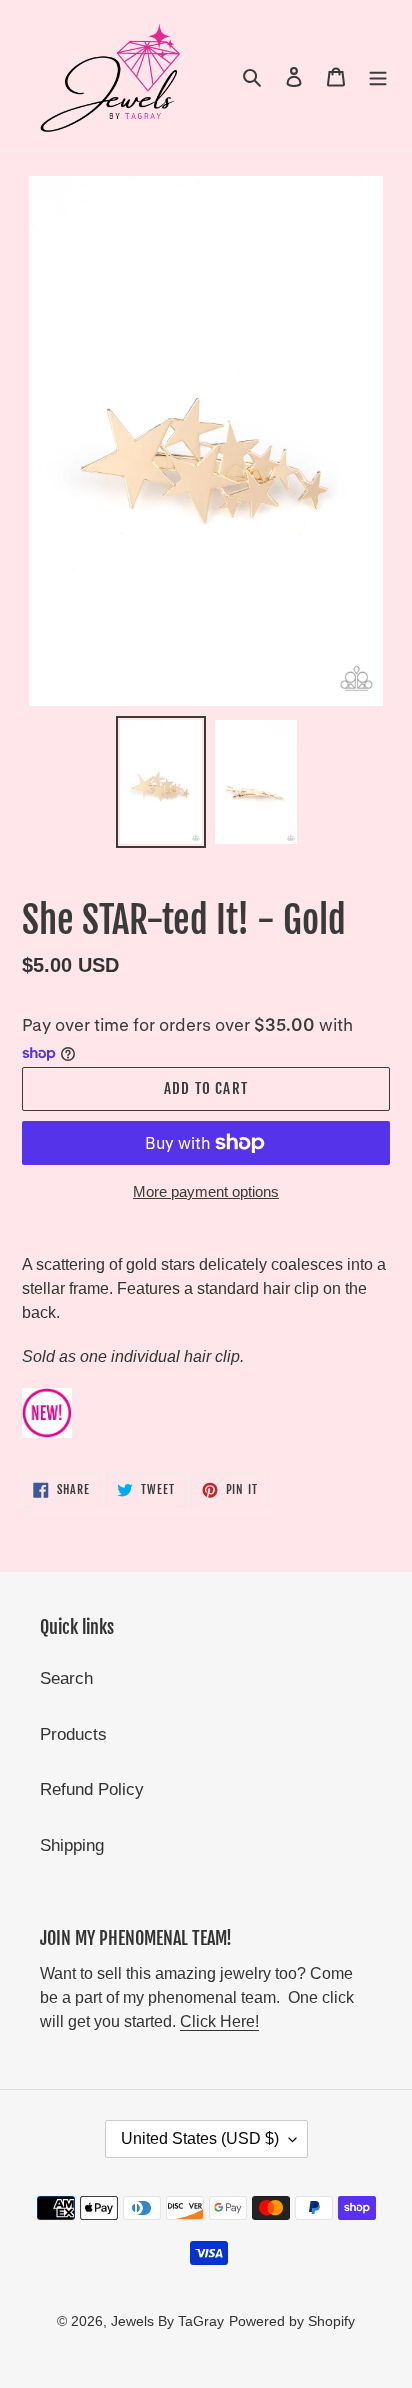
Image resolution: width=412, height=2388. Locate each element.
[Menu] (378, 77)
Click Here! (219, 2021)
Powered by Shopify (292, 2321)
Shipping (72, 1845)
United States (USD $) (200, 2138)
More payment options (206, 1191)
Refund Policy (92, 1789)
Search (66, 1678)
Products (73, 1734)
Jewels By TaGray (167, 2321)
